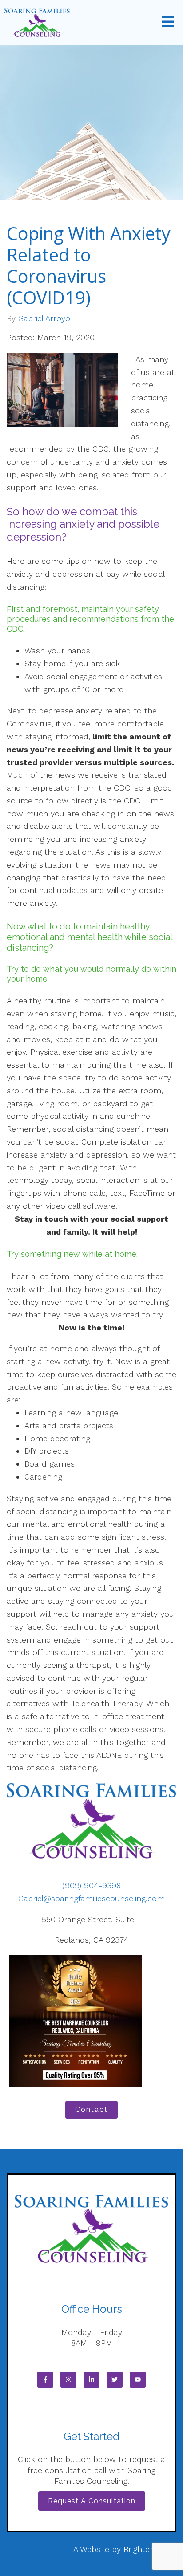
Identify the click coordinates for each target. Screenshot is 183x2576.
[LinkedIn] (91, 2380)
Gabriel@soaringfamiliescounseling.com (91, 1898)
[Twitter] (115, 2380)
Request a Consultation (92, 2501)
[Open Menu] (168, 22)
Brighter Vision (150, 2549)
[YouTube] (138, 2380)
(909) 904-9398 (91, 1885)
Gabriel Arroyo (44, 318)
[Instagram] (68, 2380)
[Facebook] (45, 2380)
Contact (91, 2109)
